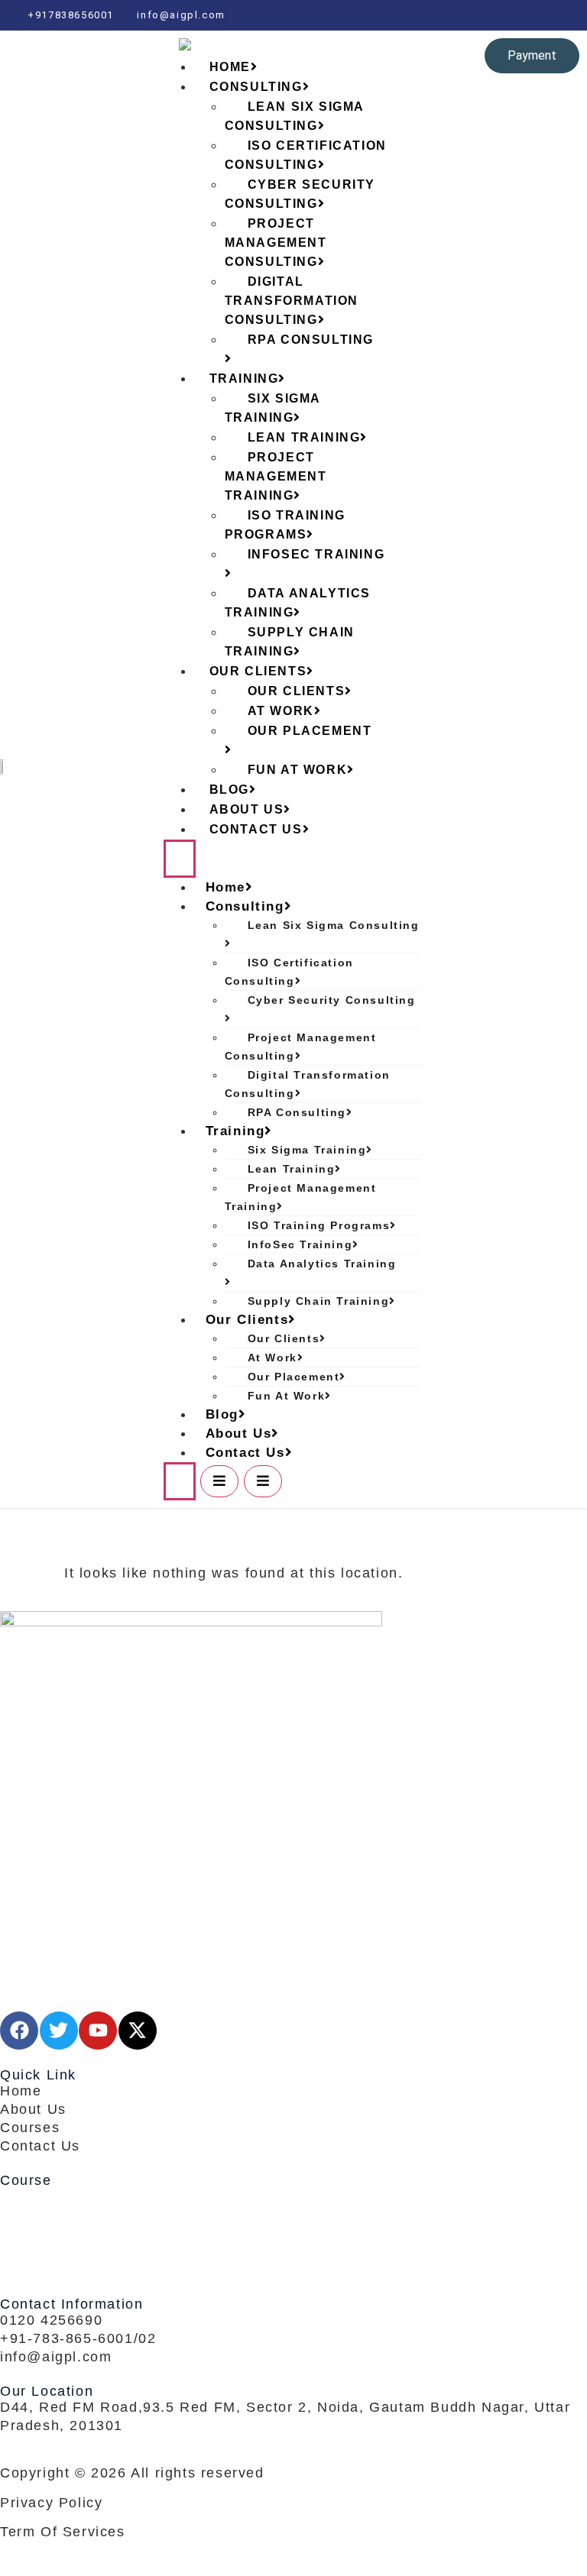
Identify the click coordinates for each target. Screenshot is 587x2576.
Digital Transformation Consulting (292, 301)
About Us (239, 1434)
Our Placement (310, 731)
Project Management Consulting (276, 243)
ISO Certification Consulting (306, 155)
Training (235, 1131)
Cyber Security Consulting (300, 194)
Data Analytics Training (298, 603)
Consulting (245, 906)
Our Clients (247, 1320)
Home (225, 887)
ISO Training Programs (285, 525)
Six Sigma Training (272, 408)
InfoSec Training (316, 554)
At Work (272, 1358)
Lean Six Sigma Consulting (294, 116)
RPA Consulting (311, 340)
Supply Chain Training (290, 642)
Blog (222, 1414)
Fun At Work (298, 770)
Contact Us (256, 829)
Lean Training (292, 1169)
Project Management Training (276, 476)
